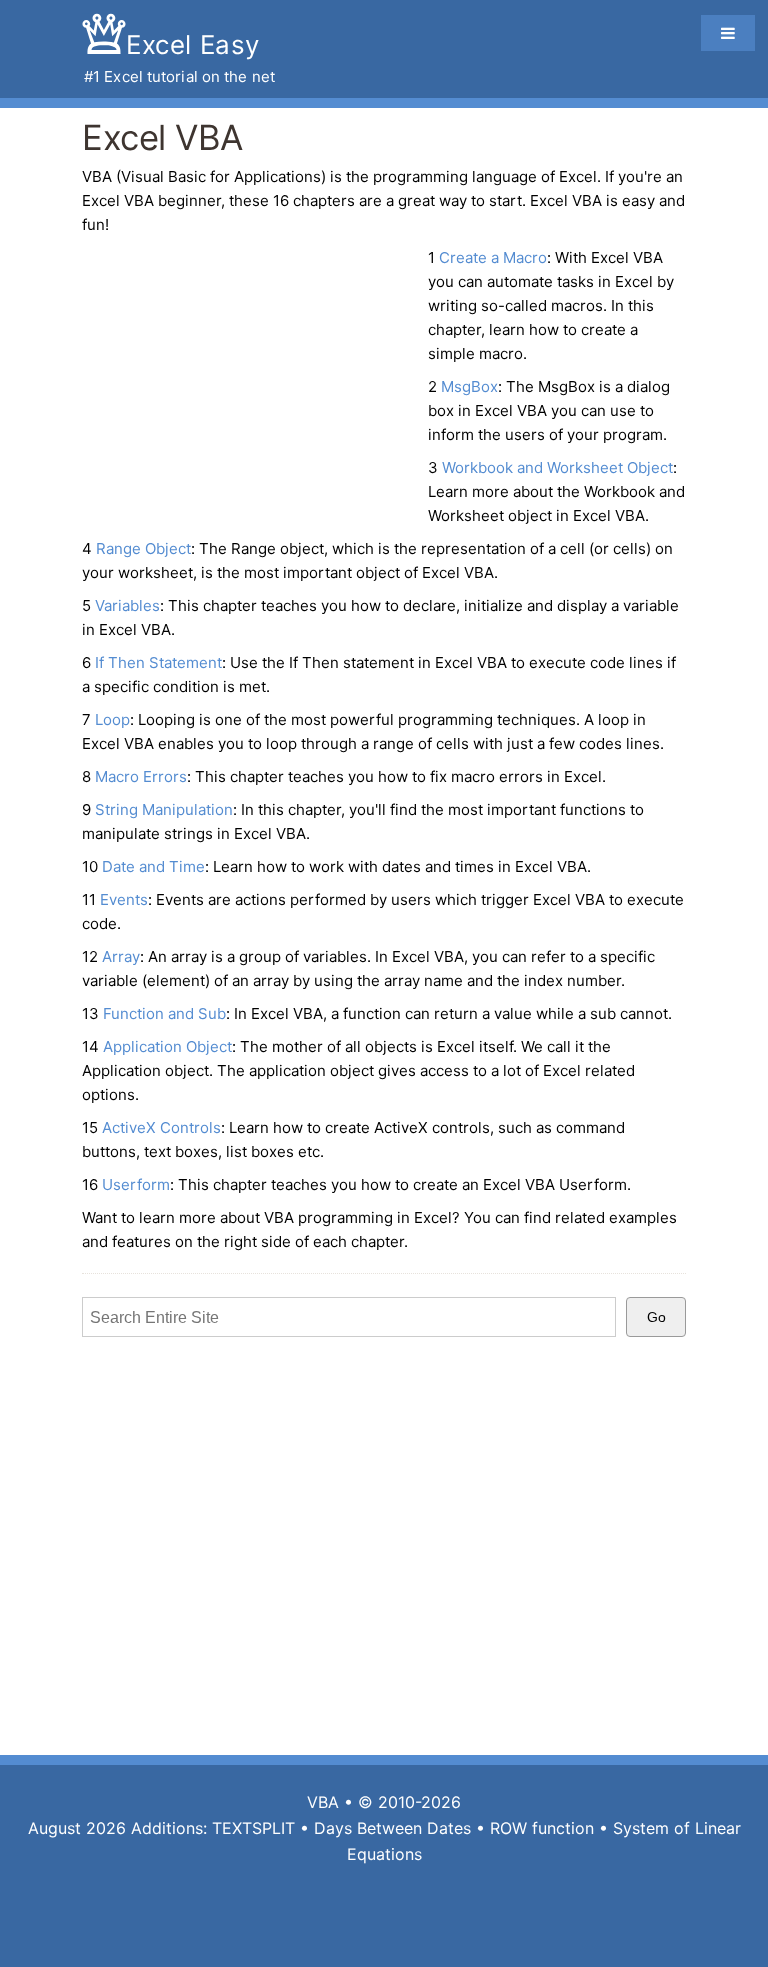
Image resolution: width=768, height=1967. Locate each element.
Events (124, 899)
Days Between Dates (392, 1828)
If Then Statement (158, 662)
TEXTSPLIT (253, 1828)
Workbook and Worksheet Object (557, 467)
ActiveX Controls (161, 1127)
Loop (112, 719)
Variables (127, 605)
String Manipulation (164, 809)
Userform (136, 1184)
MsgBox (469, 386)
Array (121, 956)
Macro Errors (141, 776)
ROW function (542, 1828)
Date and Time (153, 866)
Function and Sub (164, 1013)
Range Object (143, 548)
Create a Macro (493, 257)
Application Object (167, 1046)
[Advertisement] (250, 391)
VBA (323, 1802)
